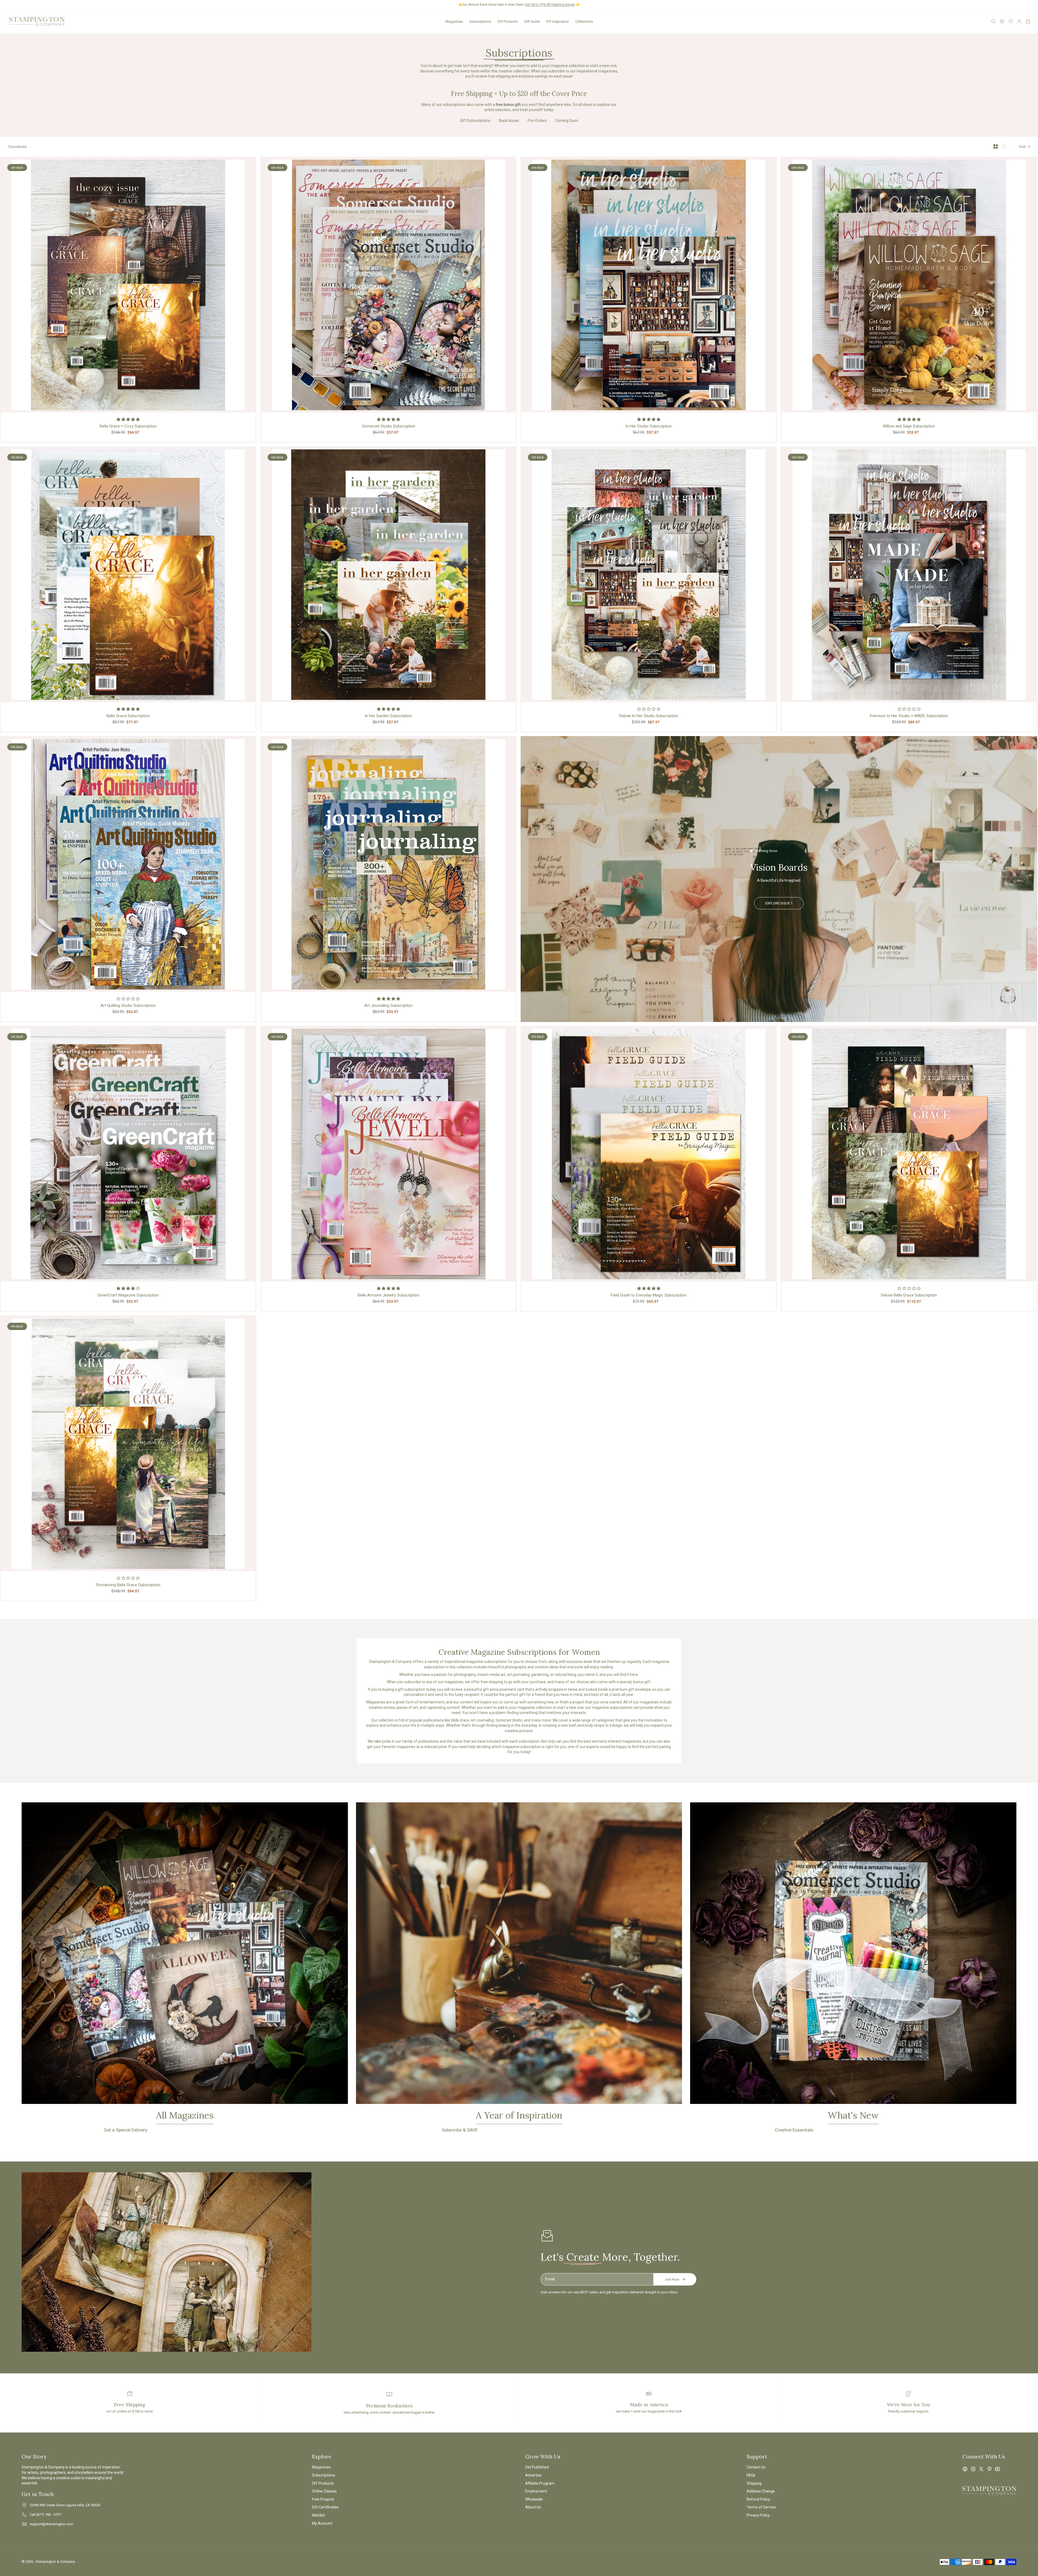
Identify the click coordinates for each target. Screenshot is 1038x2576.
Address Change (761, 2491)
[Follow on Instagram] (973, 2469)
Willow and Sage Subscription (909, 426)
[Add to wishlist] (250, 163)
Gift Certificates (325, 2507)
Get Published (537, 2467)
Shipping (754, 2483)
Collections (584, 21)
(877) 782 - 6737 (49, 2515)
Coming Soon (567, 121)
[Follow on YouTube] (997, 2469)
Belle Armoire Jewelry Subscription (388, 1295)
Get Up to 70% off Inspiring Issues (550, 5)
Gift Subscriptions (475, 121)
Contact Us (756, 2467)
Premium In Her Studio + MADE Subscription (909, 716)
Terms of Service (761, 2507)
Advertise (533, 2475)
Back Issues (509, 121)
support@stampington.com (51, 2524)
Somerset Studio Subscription (389, 426)
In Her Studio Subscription (649, 426)
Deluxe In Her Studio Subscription (649, 716)
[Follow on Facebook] (965, 2469)
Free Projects (323, 2499)
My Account (322, 2523)
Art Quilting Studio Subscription (128, 1005)
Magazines (454, 21)
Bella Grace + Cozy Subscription (128, 426)
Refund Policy (758, 2499)
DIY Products (508, 21)
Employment (536, 2491)
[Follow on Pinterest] (989, 2469)
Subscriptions (480, 21)
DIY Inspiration (558, 21)
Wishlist (318, 2515)
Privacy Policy (758, 2515)
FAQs (751, 2475)
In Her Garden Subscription (388, 716)
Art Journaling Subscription (388, 1005)
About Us (533, 2507)
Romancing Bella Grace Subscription (128, 1585)
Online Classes (324, 2491)
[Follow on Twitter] (981, 2469)
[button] (128, 419)
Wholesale (534, 2499)
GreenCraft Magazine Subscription (128, 1295)
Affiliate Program (540, 2483)
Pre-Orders (537, 121)
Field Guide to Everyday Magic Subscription (649, 1295)
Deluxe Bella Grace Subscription (909, 1295)
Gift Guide (532, 21)
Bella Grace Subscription (128, 716)
